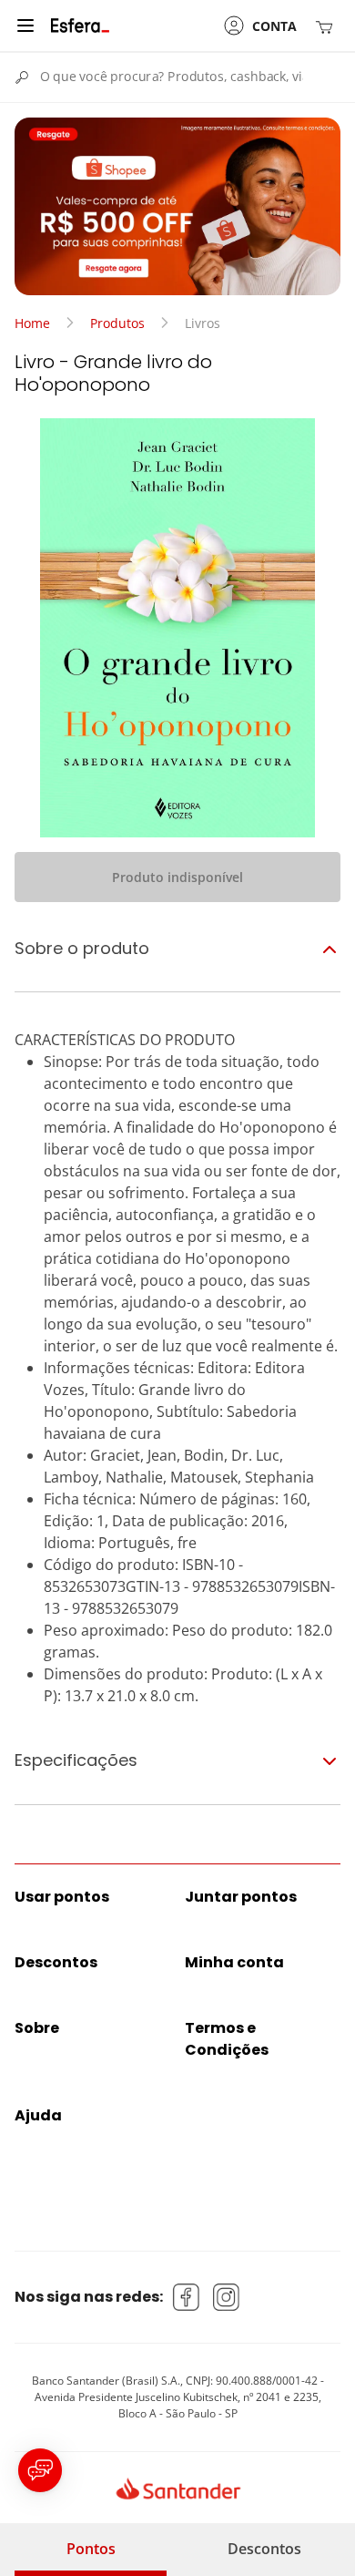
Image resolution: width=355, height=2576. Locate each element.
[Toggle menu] (25, 26)
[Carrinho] (328, 26)
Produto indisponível (177, 877)
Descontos (264, 2549)
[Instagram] (227, 2297)
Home (32, 323)
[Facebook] (187, 2297)
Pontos (91, 2549)
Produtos (117, 323)
